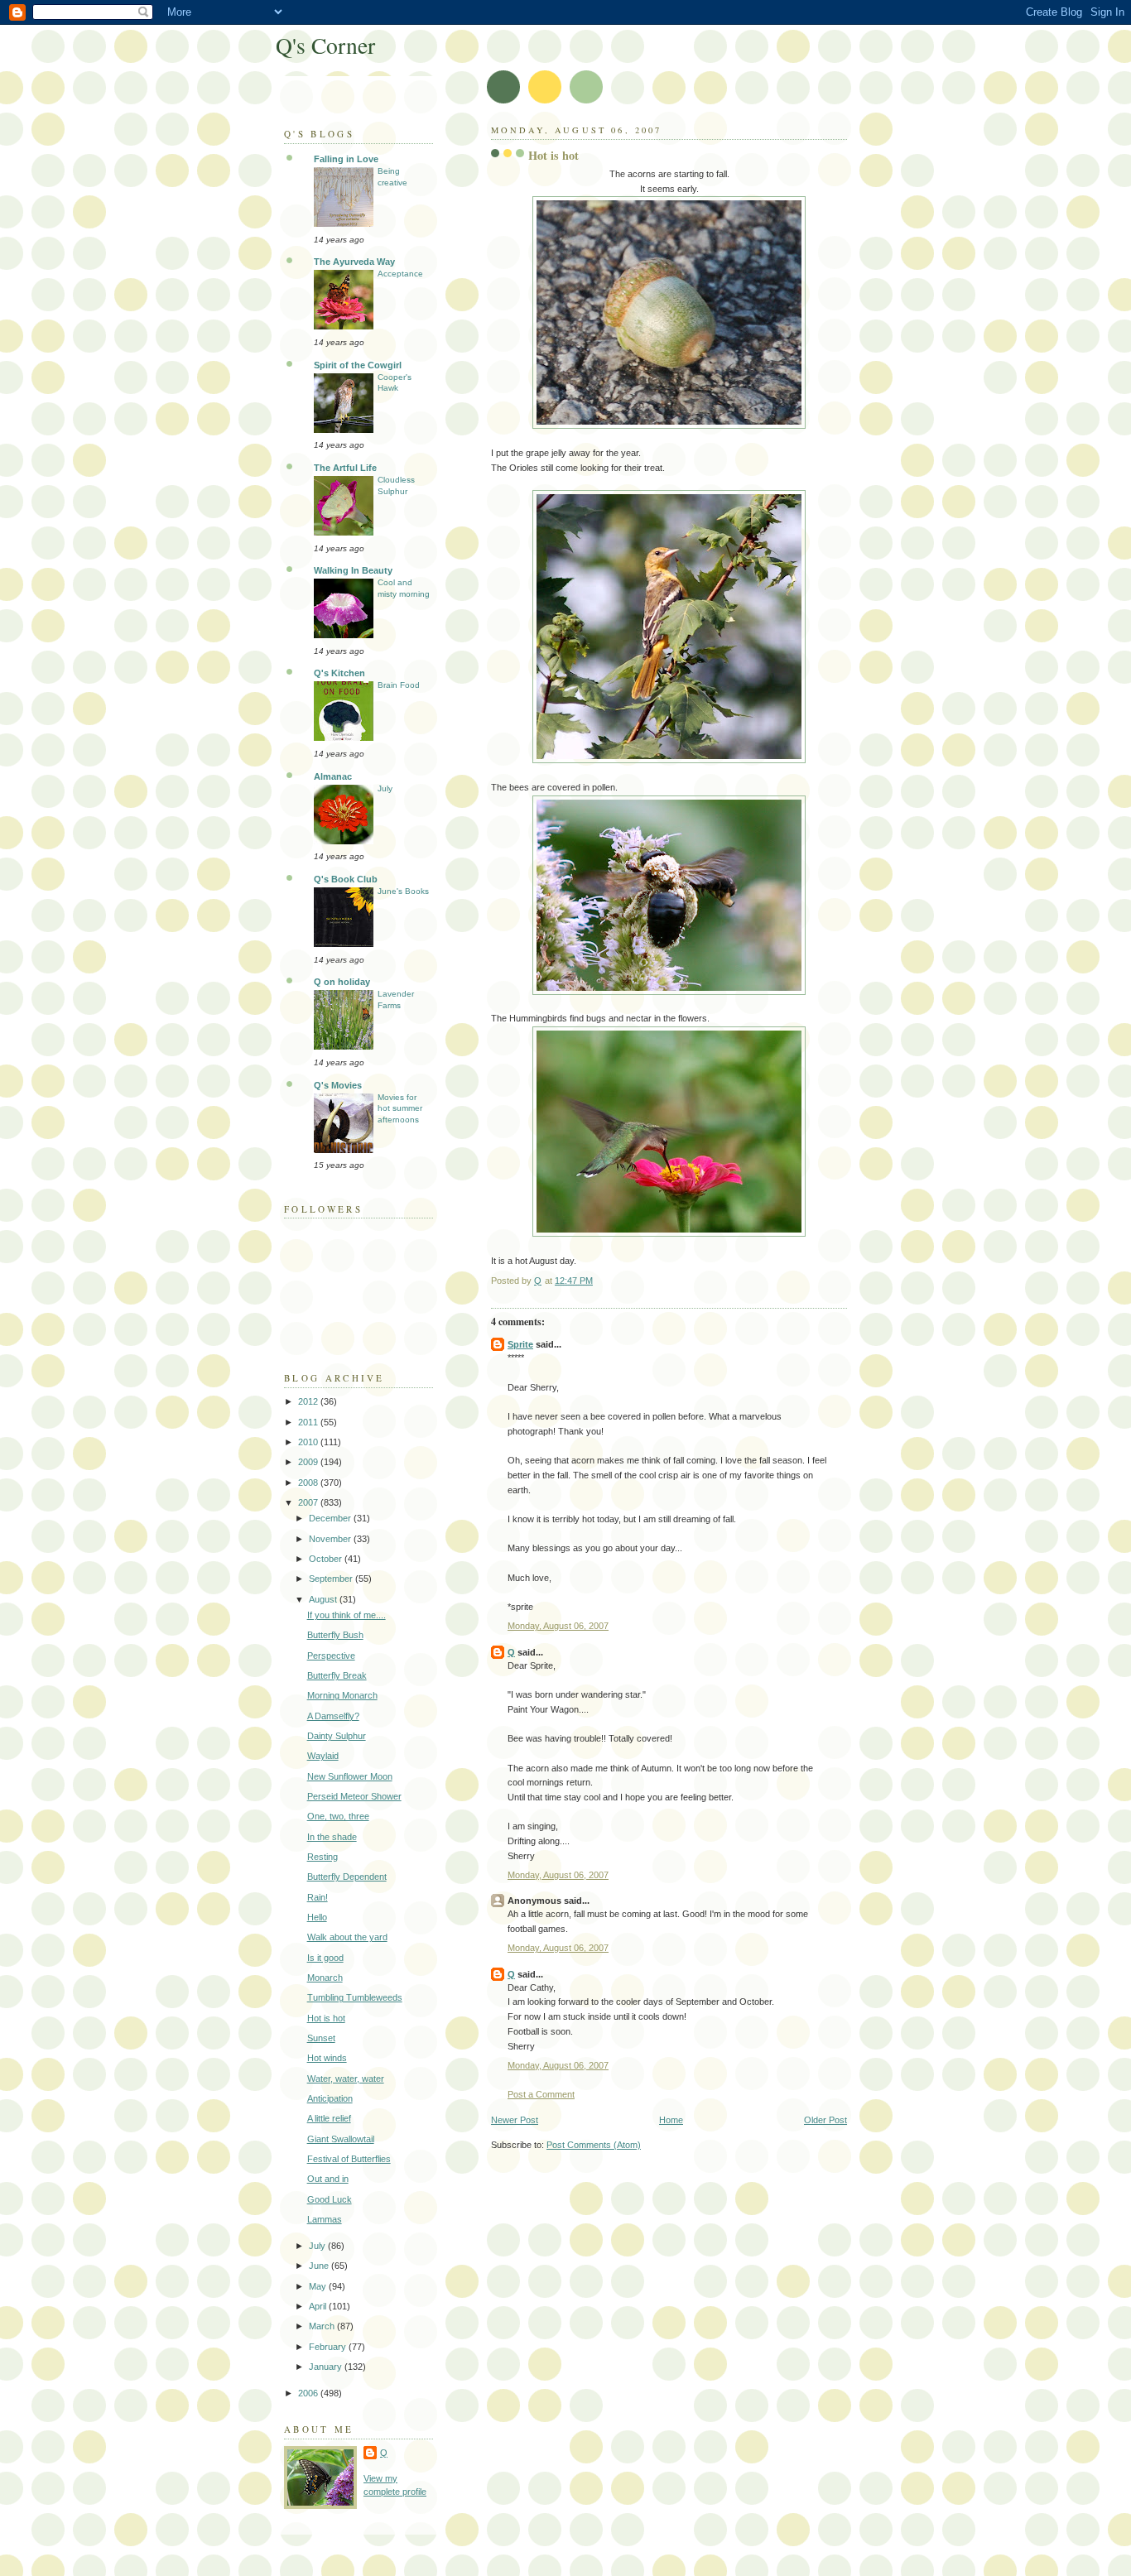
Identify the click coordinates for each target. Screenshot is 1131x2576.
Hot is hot (326, 2018)
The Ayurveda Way (354, 262)
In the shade (332, 1837)
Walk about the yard (347, 1937)
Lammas (325, 2219)
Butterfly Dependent (347, 1877)
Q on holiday (342, 982)
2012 (309, 1401)
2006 (309, 2393)
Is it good (325, 1958)
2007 (309, 1502)
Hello (317, 1917)
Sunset (321, 2038)
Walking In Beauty (353, 570)
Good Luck (330, 2199)
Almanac (333, 776)
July (385, 788)
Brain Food (399, 685)
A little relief (329, 2118)
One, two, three (338, 1816)
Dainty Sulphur (337, 1736)
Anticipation (330, 2098)
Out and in (328, 2179)
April (319, 2306)
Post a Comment (541, 2094)
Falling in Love (346, 159)
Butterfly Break (337, 1675)
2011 (309, 1422)
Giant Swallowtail (341, 2139)
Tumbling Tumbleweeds (355, 1997)
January (327, 2367)
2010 (309, 1442)
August (324, 1599)
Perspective (331, 1656)
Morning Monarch (342, 1695)
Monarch (325, 1978)
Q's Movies (338, 1085)
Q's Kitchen (339, 673)
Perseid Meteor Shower (354, 1796)
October (327, 1559)
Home (671, 2120)
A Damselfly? (333, 1716)
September (332, 1579)
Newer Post (515, 2120)
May (319, 2286)
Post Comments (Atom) (594, 2145)
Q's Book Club (346, 879)
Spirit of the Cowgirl (358, 365)
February (329, 2347)
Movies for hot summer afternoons (400, 1108)
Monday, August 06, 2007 (558, 1626)
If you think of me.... (347, 1615)
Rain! (318, 1897)
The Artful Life (345, 468)
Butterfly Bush (335, 1635)
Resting (322, 1857)
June (320, 2266)
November (331, 1539)
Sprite (520, 1344)
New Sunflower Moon (350, 1776)
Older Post (825, 2120)
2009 (309, 1462)
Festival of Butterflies (349, 2159)
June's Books (403, 891)
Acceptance (400, 274)
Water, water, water (346, 2079)
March (323, 2326)
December (331, 1518)
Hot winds (327, 2058)
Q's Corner (325, 45)
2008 (309, 1483)
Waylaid (323, 1756)
